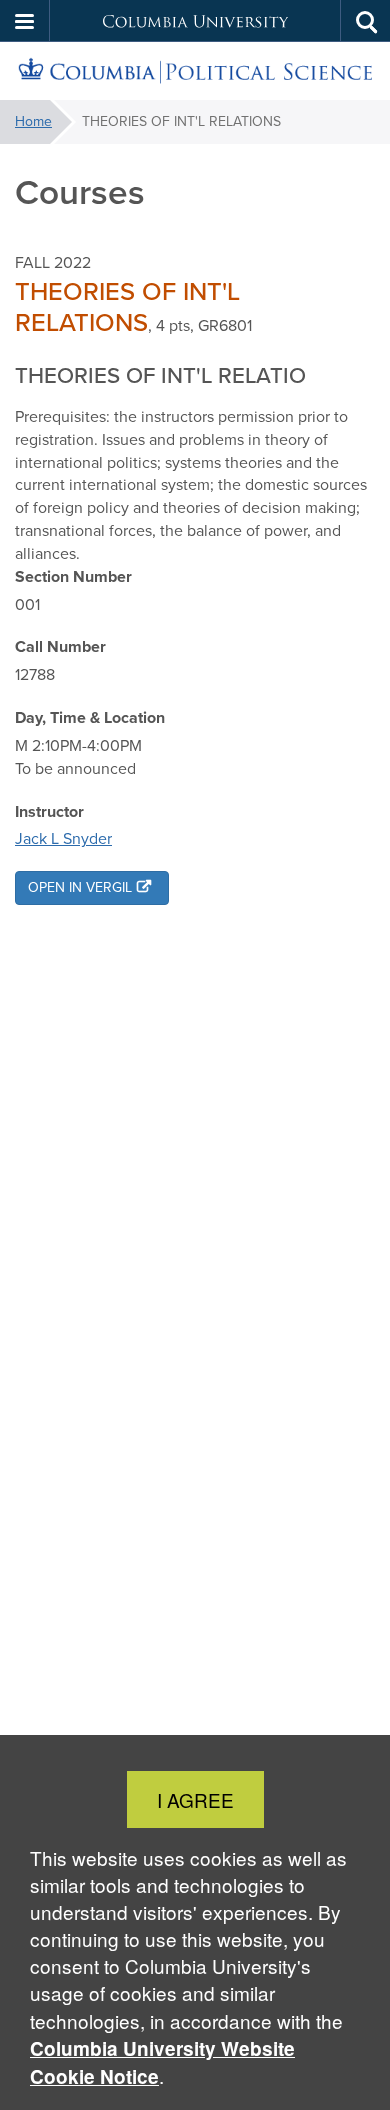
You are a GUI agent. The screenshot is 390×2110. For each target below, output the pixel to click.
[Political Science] (195, 71)
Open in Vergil (80, 887)
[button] (25, 21)
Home (33, 121)
